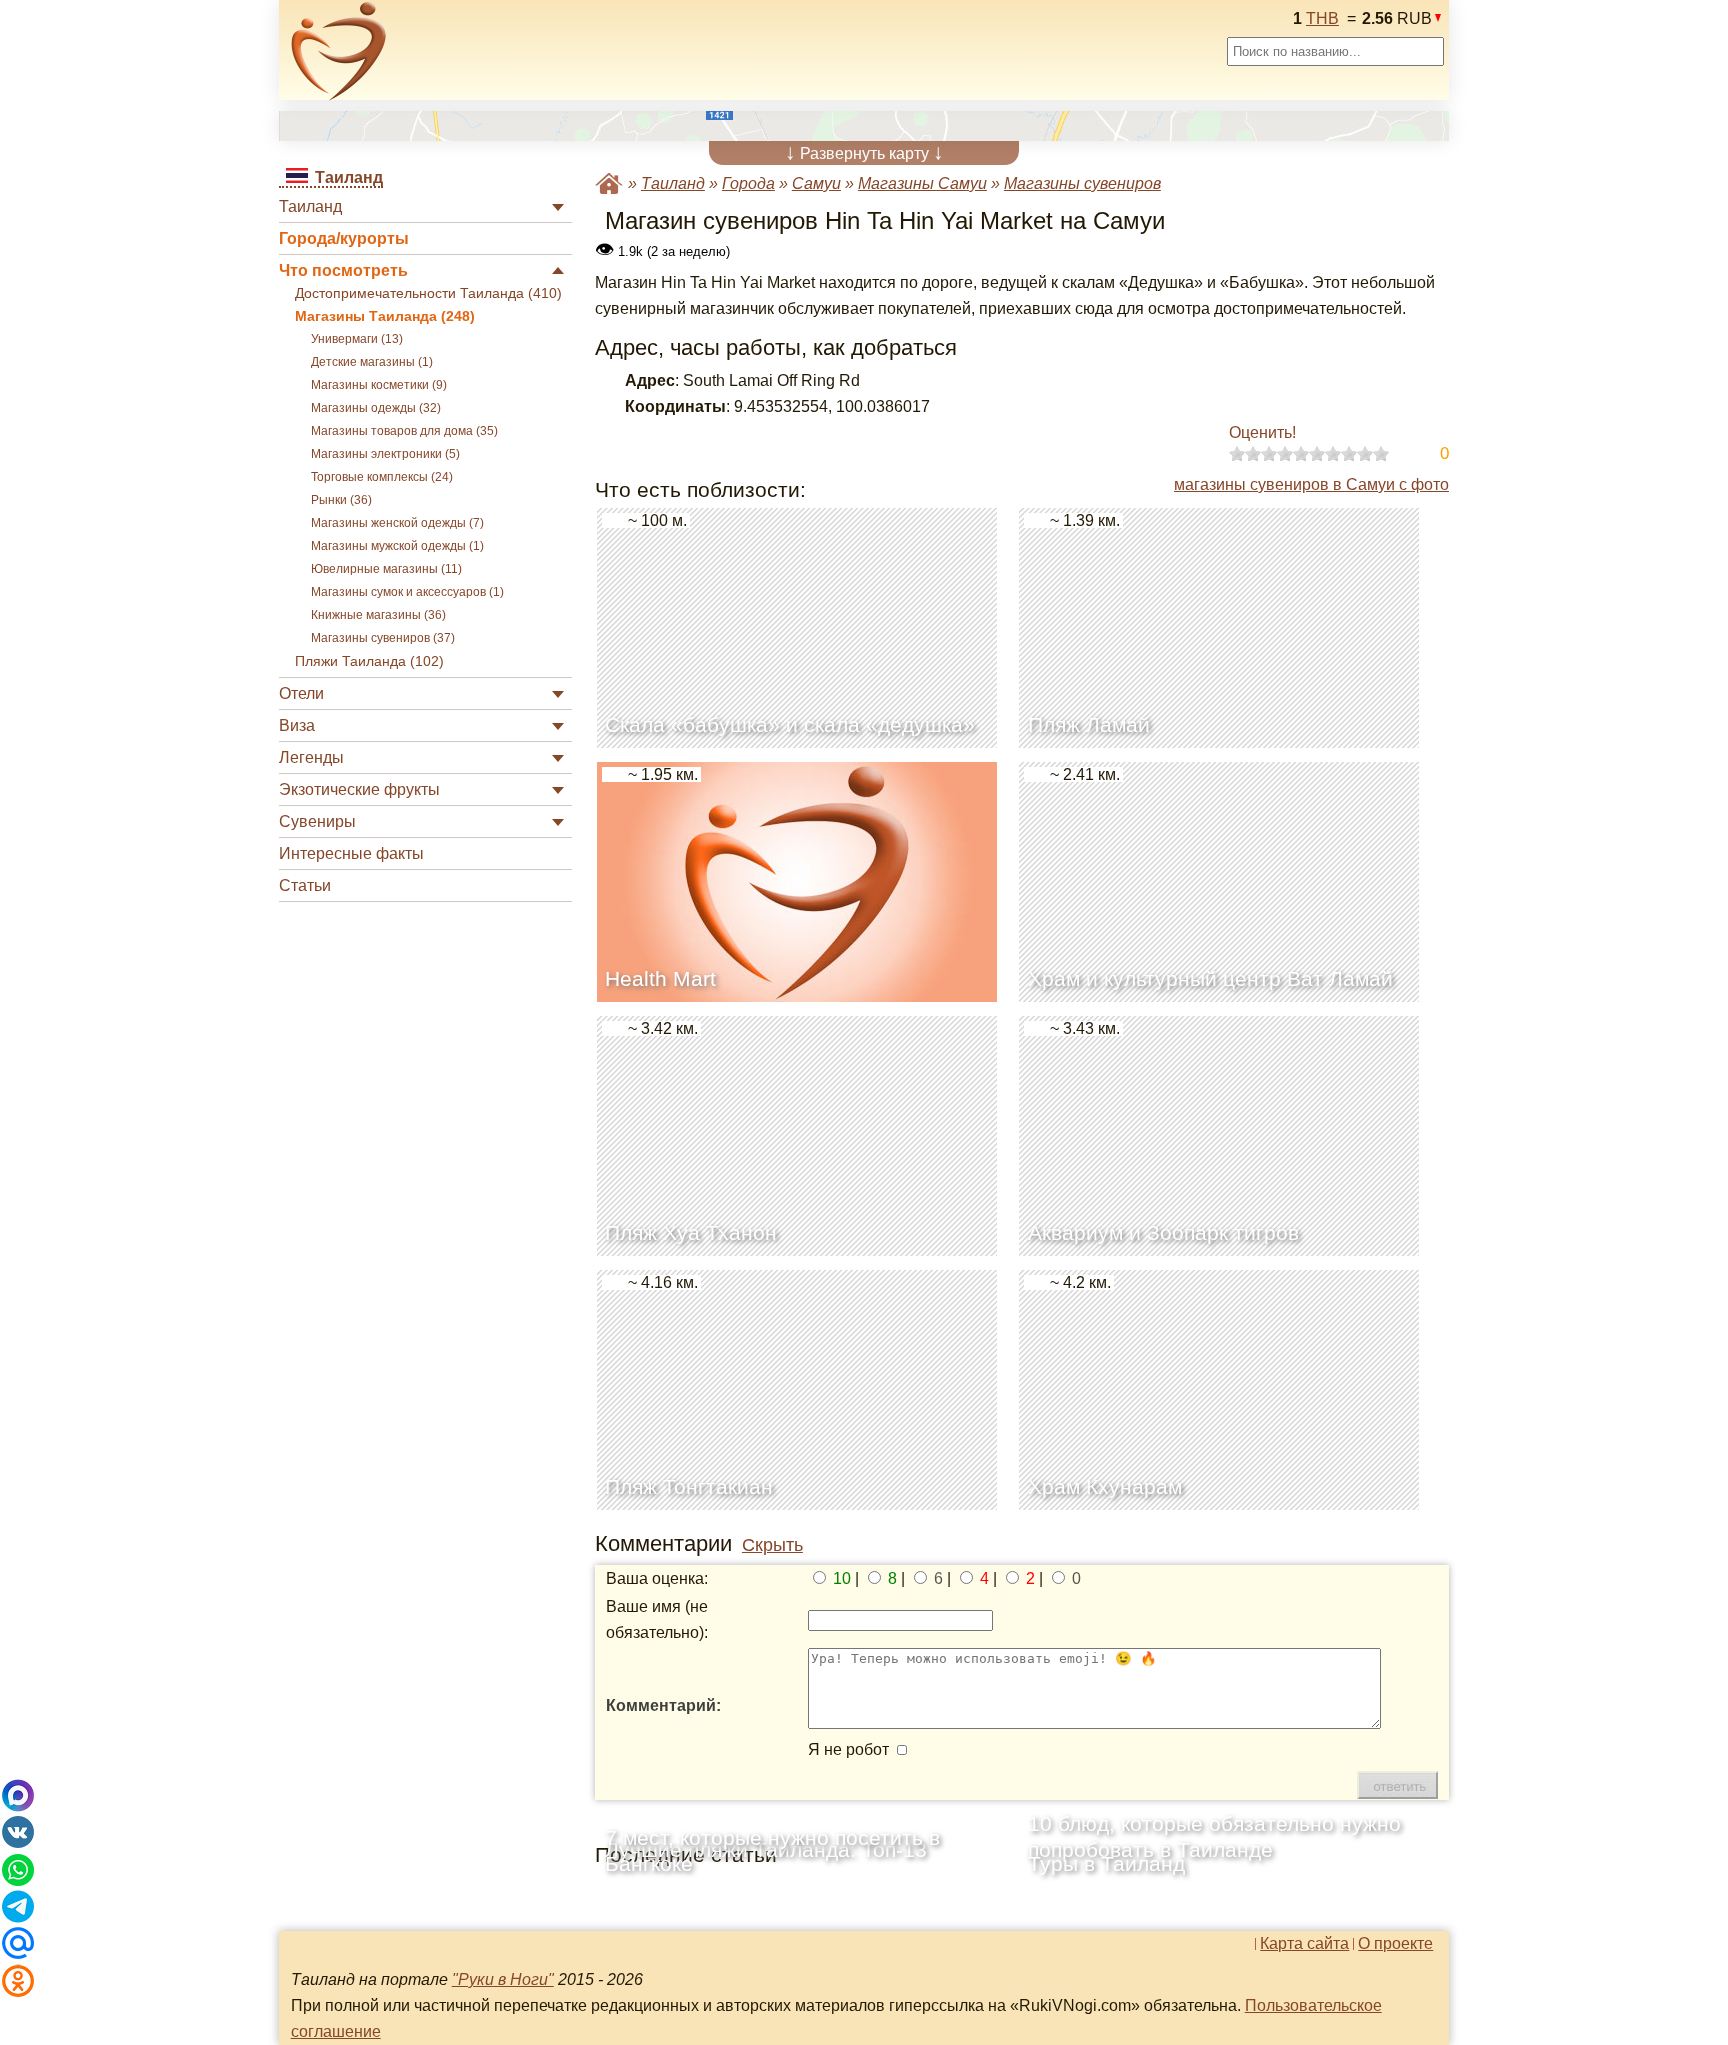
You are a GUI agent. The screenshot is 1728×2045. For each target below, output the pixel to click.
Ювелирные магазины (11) (386, 569)
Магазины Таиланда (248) (385, 316)
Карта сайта (1304, 1944)
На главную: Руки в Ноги (609, 183)
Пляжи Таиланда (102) (369, 661)
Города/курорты (344, 238)
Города (748, 183)
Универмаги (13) (357, 339)
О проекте (1395, 1944)
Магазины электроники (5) (385, 454)
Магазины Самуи (922, 183)
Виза (297, 725)
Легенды (311, 757)
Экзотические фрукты (359, 789)
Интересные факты (351, 853)
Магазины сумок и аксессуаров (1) (407, 592)
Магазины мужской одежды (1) (397, 546)
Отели (301, 693)
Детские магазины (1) (372, 362)
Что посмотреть (343, 270)
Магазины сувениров (1082, 183)
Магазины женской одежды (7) (397, 523)
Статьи (305, 885)
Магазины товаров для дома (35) (404, 431)
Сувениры (317, 821)
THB (1322, 18)
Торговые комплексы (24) (382, 477)
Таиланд (310, 206)
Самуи (816, 183)
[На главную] (339, 51)
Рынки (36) (341, 500)
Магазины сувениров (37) (383, 638)
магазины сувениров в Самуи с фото (1311, 484)
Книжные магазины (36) (378, 615)
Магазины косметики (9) (379, 385)
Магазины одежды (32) (376, 408)
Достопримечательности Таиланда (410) (428, 293)
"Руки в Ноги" (503, 1979)
